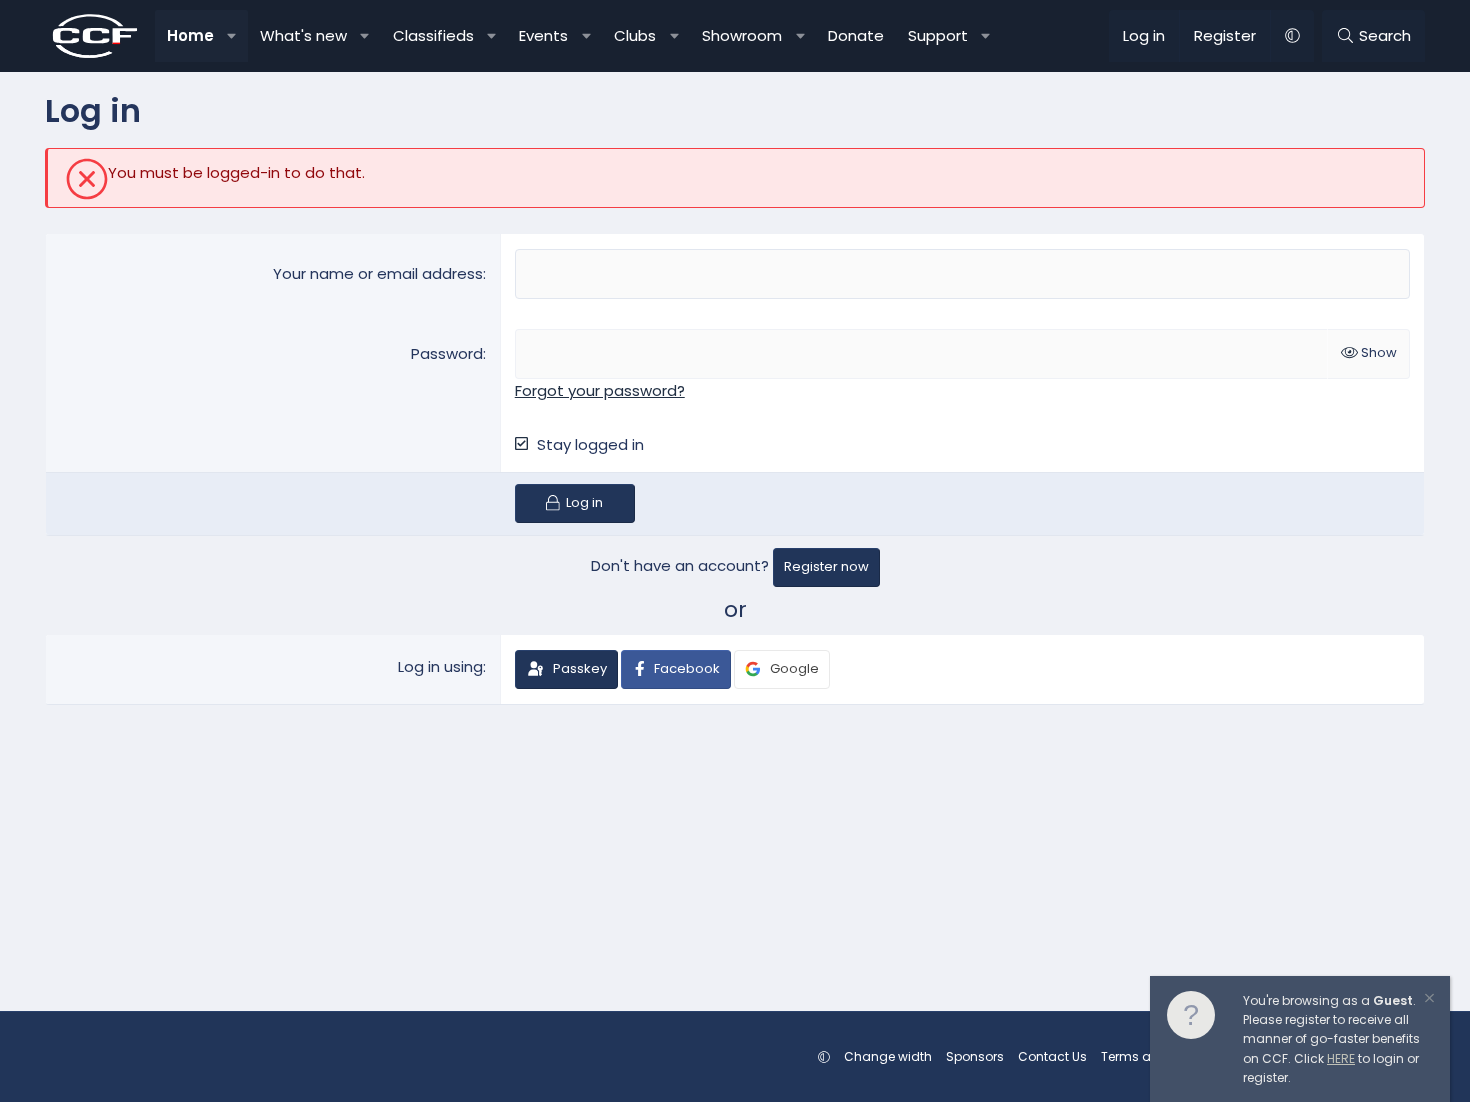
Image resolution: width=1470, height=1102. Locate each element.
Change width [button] (888, 1056)
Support (938, 35)
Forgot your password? (600, 390)
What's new (303, 35)
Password (447, 353)
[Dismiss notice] (1428, 1000)
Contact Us (1052, 1056)
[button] (232, 36)
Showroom (742, 35)
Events (543, 35)
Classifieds (433, 35)
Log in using (440, 666)
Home (190, 35)
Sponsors (975, 1056)
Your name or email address (378, 273)
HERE (1341, 1058)
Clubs (635, 35)
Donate (856, 35)
